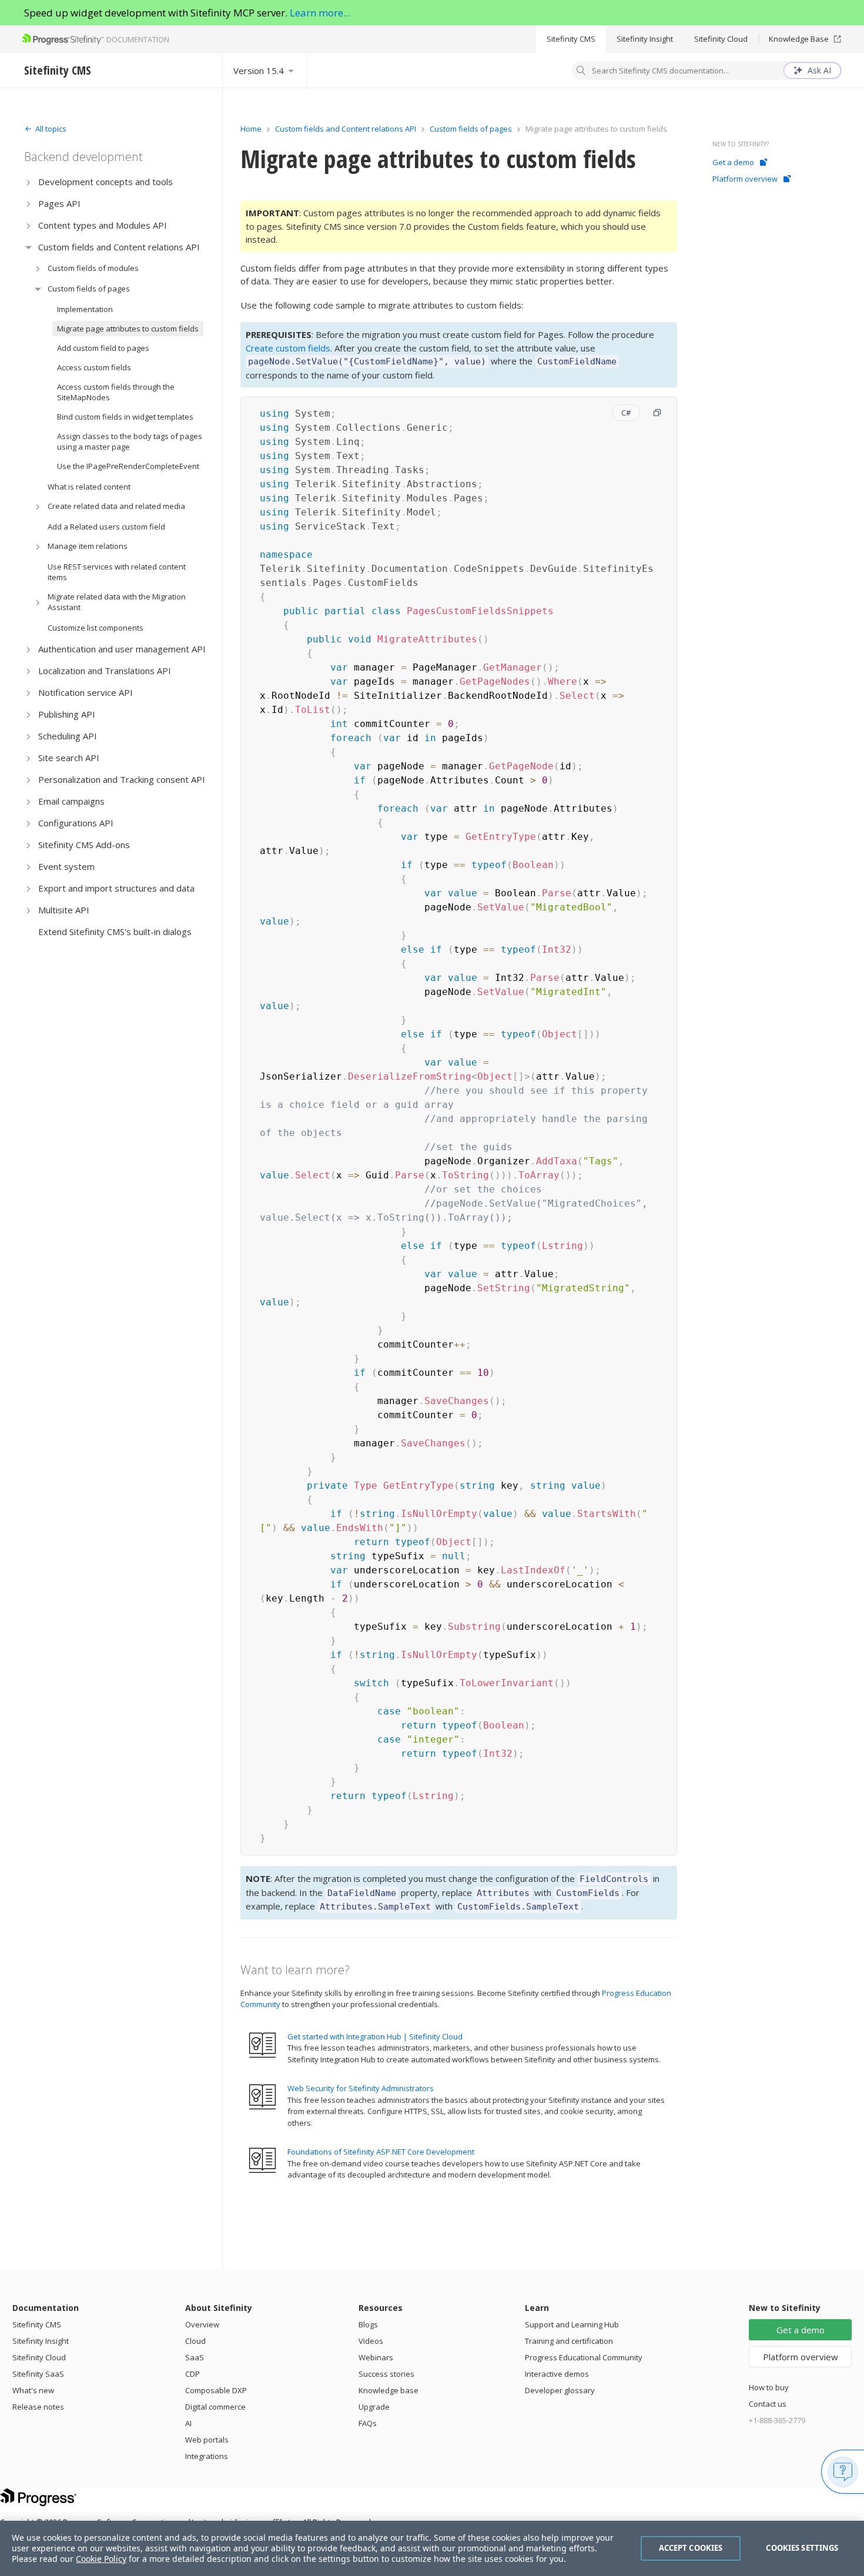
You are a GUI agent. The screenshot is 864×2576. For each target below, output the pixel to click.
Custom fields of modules (93, 268)
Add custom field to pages (103, 348)
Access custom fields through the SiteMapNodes (116, 392)
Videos (371, 2341)
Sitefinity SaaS (38, 2374)
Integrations (207, 2456)
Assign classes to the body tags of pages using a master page (130, 441)
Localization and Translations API (105, 671)
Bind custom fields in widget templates (125, 417)
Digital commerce (215, 2407)
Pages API (59, 203)
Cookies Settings (802, 2548)
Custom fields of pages (89, 289)
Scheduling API (68, 736)
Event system (66, 866)
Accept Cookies (691, 2548)
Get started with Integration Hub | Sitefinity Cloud (375, 2036)
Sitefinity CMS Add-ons (84, 845)
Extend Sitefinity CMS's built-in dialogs (115, 932)
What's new (33, 2390)
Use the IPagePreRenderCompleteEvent (128, 466)
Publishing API (67, 714)
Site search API (69, 758)
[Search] (581, 72)
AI (188, 2423)
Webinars (376, 2357)
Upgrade (374, 2407)
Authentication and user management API (122, 649)
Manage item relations (88, 546)
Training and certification (569, 2341)
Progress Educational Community (584, 2357)
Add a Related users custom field (106, 527)
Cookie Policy (101, 2559)
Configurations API (76, 823)
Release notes (38, 2407)
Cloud (195, 2341)
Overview (202, 2324)
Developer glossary (560, 2390)
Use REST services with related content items (117, 572)
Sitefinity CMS (571, 39)
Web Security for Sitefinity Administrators (361, 2088)
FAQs (368, 2423)
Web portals (207, 2440)
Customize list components (96, 628)
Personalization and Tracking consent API (122, 779)
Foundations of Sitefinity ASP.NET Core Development (381, 2152)
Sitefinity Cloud (721, 39)
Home (251, 129)
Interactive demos (557, 2374)
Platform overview (745, 179)
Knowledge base (389, 2390)
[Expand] (29, 182)
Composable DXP (216, 2390)
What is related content (89, 487)
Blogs (368, 2324)
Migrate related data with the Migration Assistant (117, 602)
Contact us (768, 2404)
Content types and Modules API (103, 225)
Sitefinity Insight (645, 39)
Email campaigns (71, 801)
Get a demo (733, 162)
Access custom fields (94, 367)
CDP (192, 2374)
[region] (432, 2548)
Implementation (85, 309)
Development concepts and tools (106, 182)
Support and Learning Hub (572, 2324)
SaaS (195, 2357)
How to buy (769, 2387)
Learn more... (320, 13)
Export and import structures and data (116, 888)
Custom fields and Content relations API (119, 247)
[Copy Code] (657, 413)
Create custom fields (288, 348)
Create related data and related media (116, 506)
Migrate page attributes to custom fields (128, 329)
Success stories (386, 2374)
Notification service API (86, 692)
